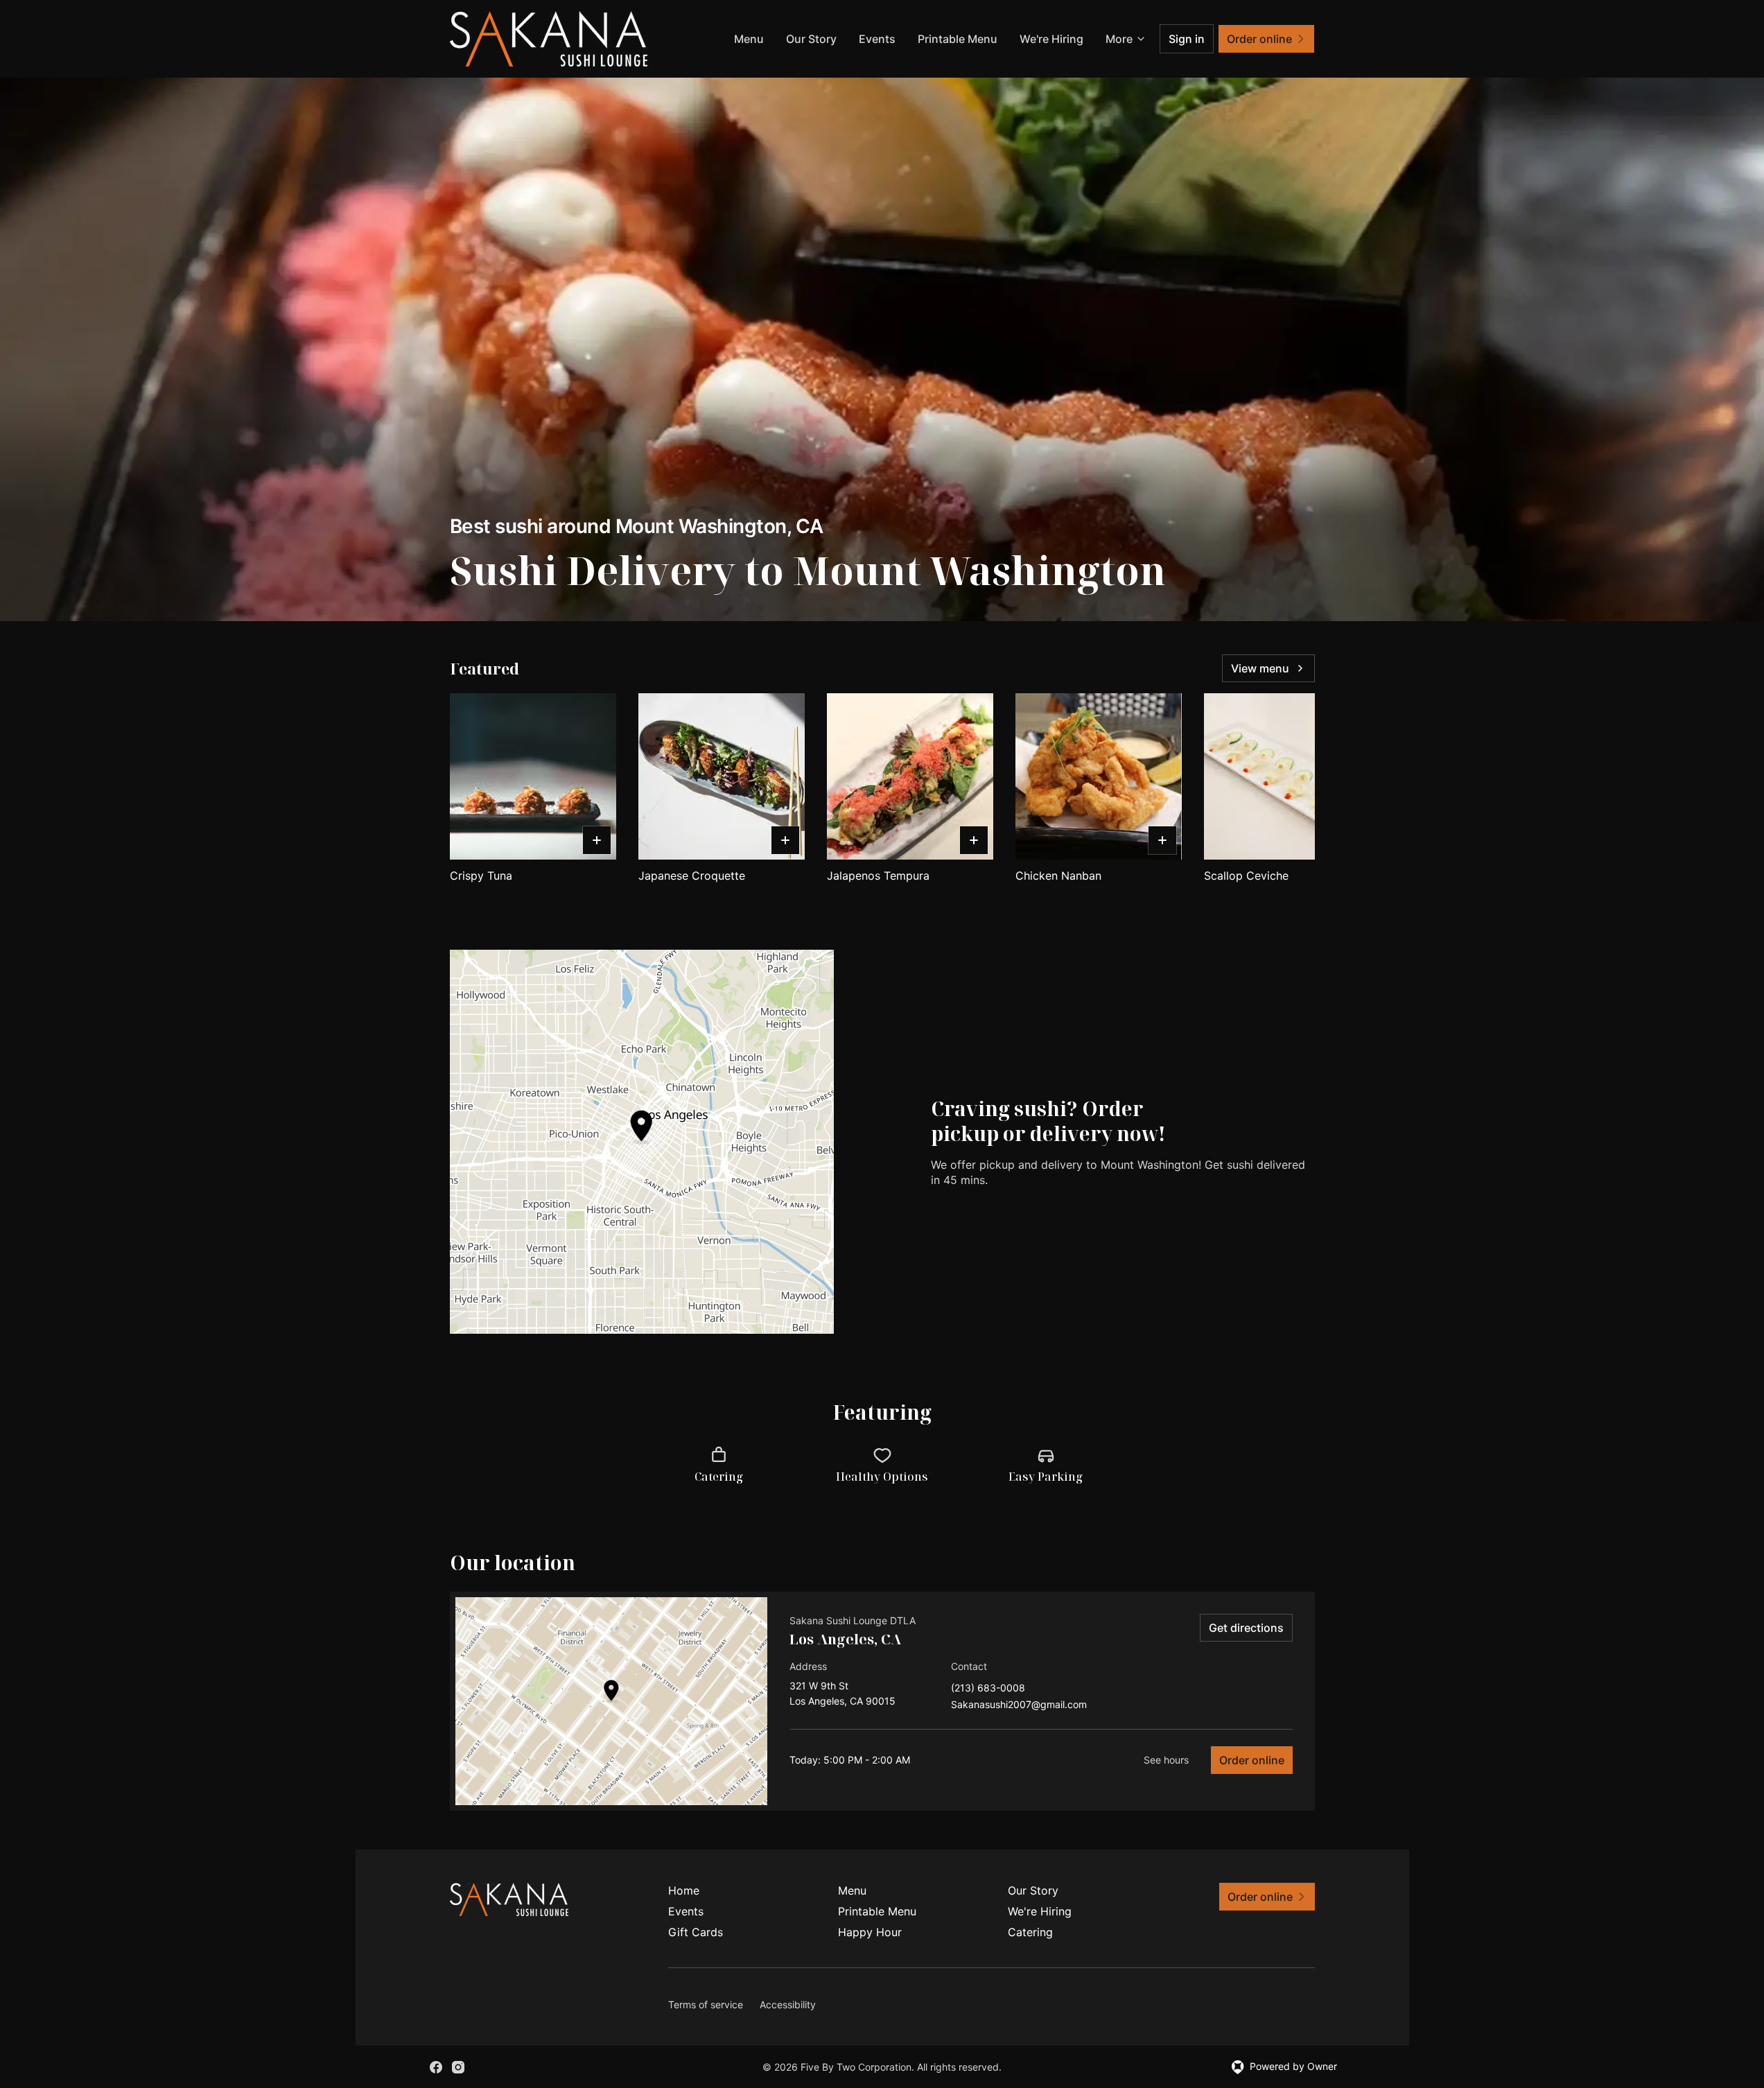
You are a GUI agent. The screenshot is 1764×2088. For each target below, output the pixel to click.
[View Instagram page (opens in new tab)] (458, 2067)
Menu (749, 39)
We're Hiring (1051, 39)
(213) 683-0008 (988, 1688)
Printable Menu (958, 39)
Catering (1030, 1932)
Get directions (1246, 1628)
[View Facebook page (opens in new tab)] (436, 2067)
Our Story (811, 39)
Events (877, 39)
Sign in (1187, 39)
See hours (1166, 1760)
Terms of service (706, 2004)
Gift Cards (696, 1932)
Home (684, 1890)
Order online (1252, 1760)
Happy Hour (870, 1932)
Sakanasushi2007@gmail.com (1019, 1705)
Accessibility (788, 2004)
